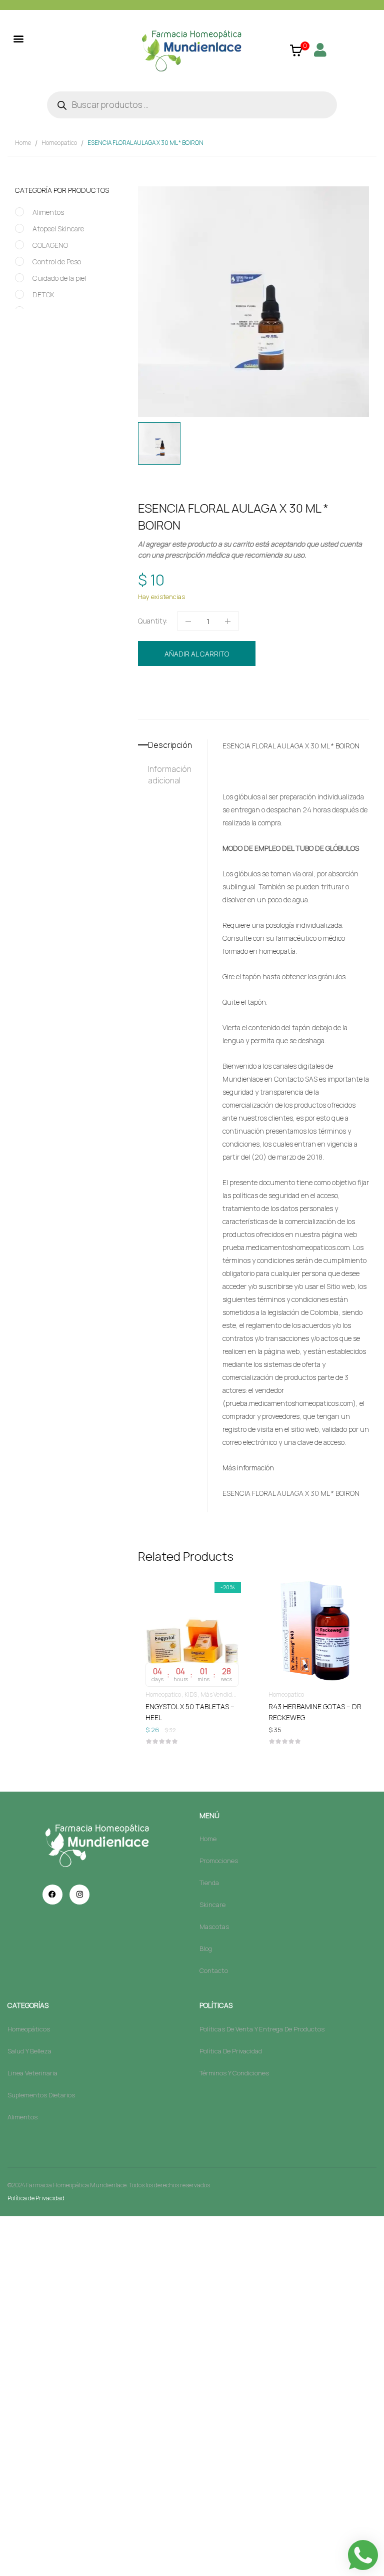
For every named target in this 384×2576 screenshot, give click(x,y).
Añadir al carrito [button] (192, 1708)
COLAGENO (50, 245)
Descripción (170, 745)
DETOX (43, 295)
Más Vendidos (219, 1694)
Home (23, 143)
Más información (248, 1468)
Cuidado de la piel (59, 278)
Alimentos (48, 212)
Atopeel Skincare (58, 229)
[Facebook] (52, 1895)
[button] (18, 38)
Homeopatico (59, 143)
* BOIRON (345, 746)
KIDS (191, 1694)
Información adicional (170, 775)
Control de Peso (57, 262)
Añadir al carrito (197, 654)
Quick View (192, 1602)
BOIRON (195, 706)
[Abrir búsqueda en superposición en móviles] (192, 105)
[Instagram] (79, 1895)
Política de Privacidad (36, 2198)
